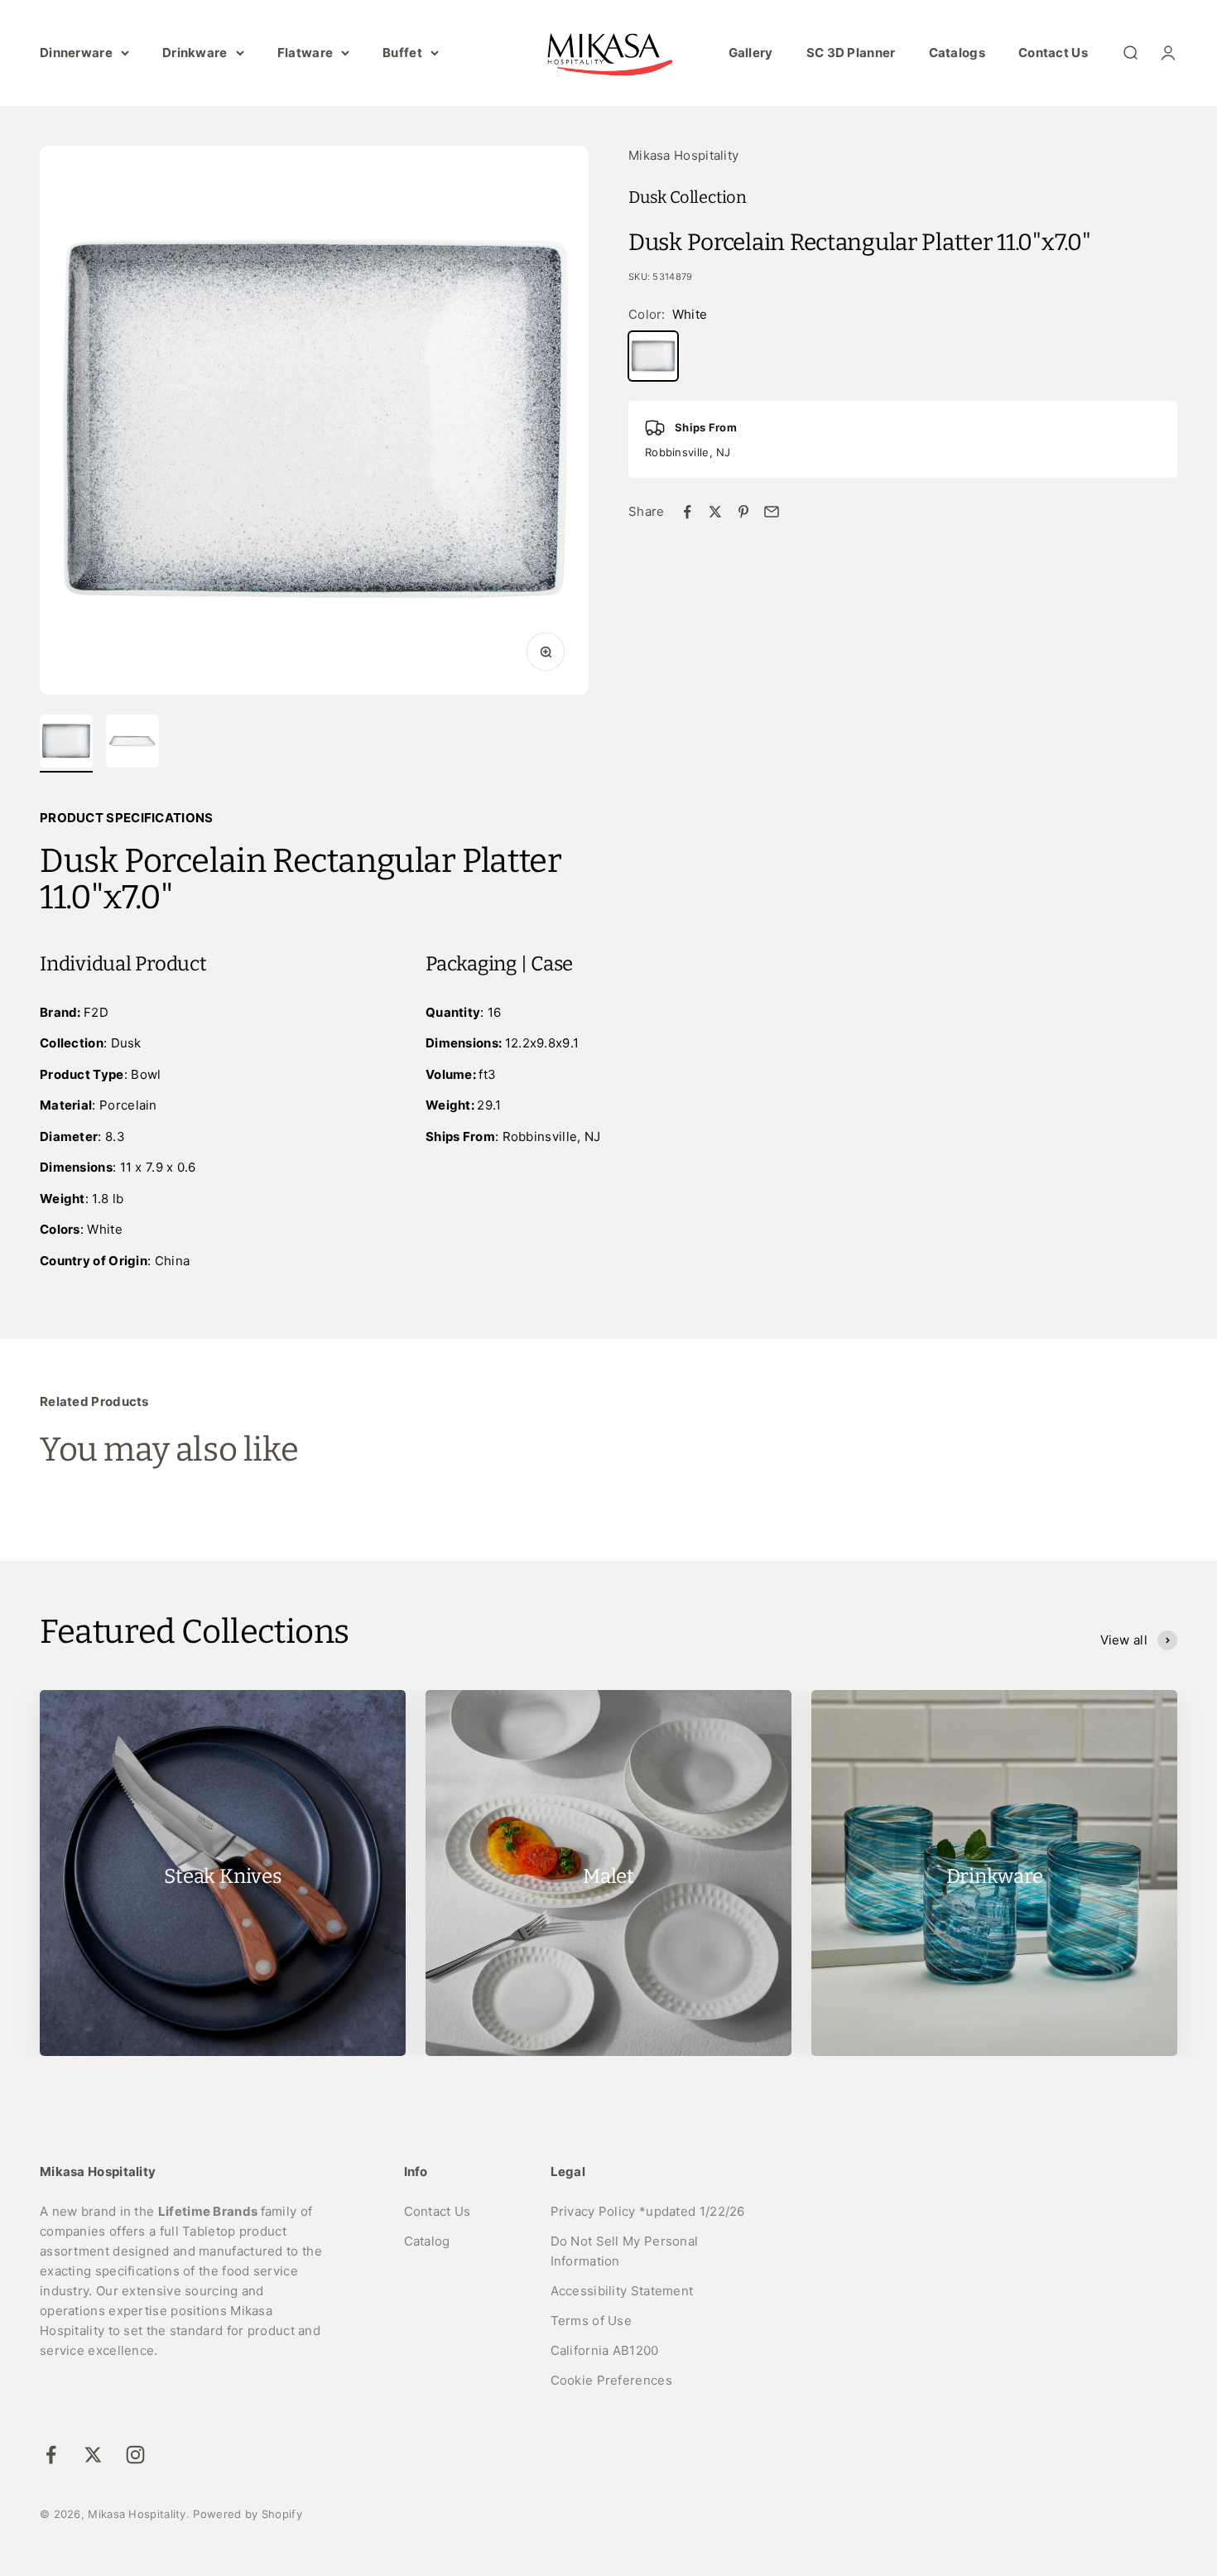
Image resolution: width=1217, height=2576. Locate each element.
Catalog (427, 2241)
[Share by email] (772, 512)
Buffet (402, 53)
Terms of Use (592, 2321)
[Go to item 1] (66, 744)
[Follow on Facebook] (51, 2455)
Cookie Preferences (611, 2380)
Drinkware (195, 53)
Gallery (751, 53)
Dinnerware (76, 53)
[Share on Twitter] (715, 512)
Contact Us (1053, 53)
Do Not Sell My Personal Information (625, 2251)
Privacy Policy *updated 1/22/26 (648, 2211)
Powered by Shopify (247, 2514)
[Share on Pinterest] (743, 512)
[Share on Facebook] (687, 512)
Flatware (305, 53)
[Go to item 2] (132, 744)
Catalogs (957, 53)
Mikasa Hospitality (683, 155)
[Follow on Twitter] (93, 2455)
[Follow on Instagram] (135, 2455)
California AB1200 (605, 2350)
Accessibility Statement (622, 2291)
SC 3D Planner (851, 53)
